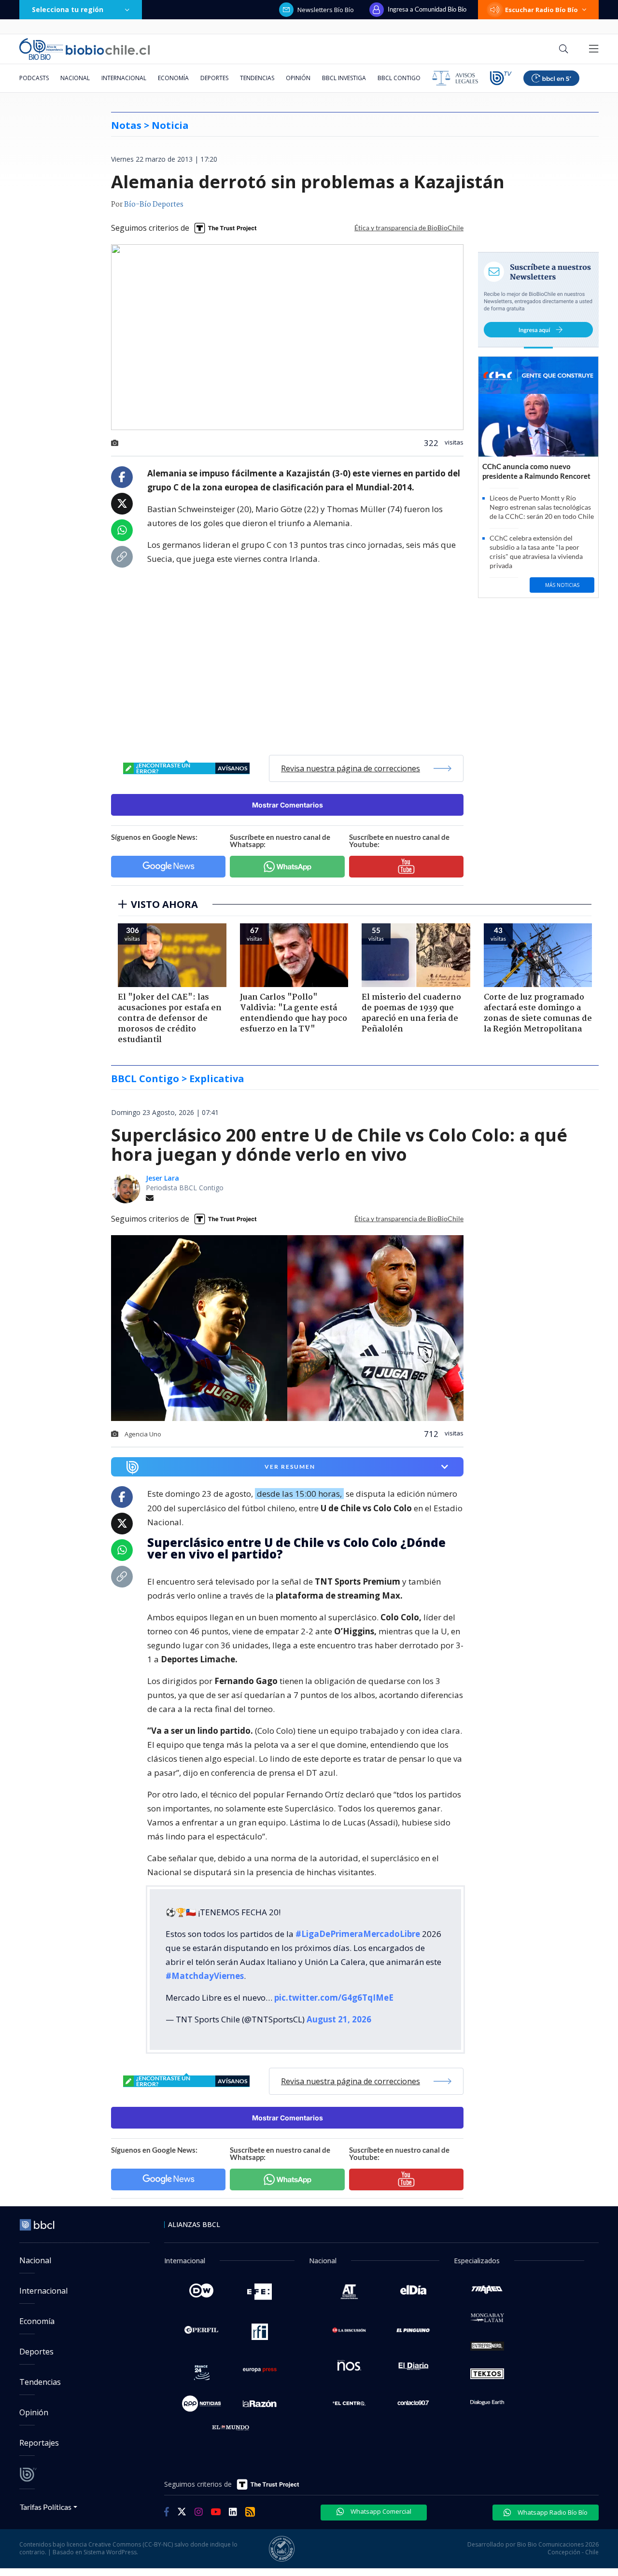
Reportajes (39, 2443)
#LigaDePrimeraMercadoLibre (358, 1934)
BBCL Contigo (399, 78)
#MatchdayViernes (205, 1976)
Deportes (214, 78)
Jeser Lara (162, 1178)
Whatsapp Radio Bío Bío (552, 2512)
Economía (173, 78)
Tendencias (257, 78)
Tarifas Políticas (46, 2507)
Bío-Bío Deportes (154, 205)
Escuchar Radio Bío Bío (541, 10)
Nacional (75, 78)
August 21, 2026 (339, 2019)
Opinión (298, 78)
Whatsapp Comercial (380, 2511)
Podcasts (34, 78)
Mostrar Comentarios (288, 805)
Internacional (124, 78)
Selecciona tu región (68, 9)
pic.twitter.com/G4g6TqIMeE (334, 1998)
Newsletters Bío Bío (326, 10)
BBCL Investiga (344, 78)
